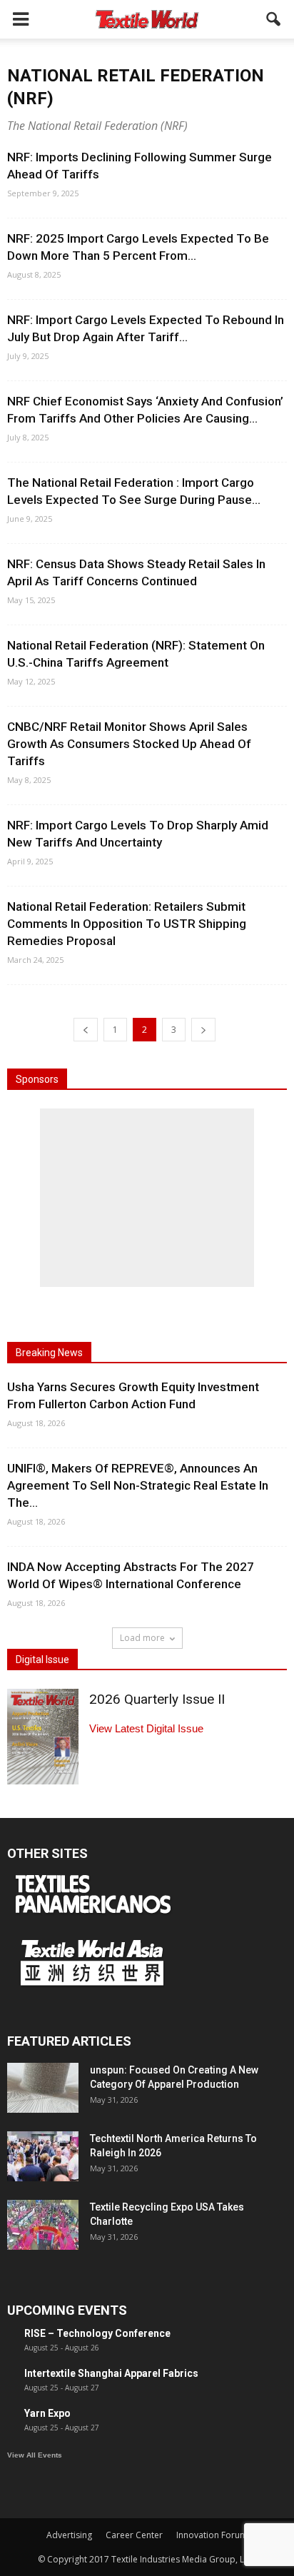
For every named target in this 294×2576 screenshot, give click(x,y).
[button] (274, 19)
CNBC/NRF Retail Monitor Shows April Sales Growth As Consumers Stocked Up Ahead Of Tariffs (129, 744)
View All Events (35, 2455)
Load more (142, 1638)
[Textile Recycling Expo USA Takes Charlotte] (43, 2225)
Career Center (134, 2535)
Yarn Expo (47, 2413)
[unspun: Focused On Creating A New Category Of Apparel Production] (43, 2088)
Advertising (69, 2535)
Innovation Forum (212, 2535)
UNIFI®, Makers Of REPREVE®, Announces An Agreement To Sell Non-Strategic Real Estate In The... (138, 1485)
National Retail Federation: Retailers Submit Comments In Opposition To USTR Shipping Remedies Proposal (127, 924)
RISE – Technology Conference (97, 2333)
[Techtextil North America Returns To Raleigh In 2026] (43, 2156)
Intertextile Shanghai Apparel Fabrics (111, 2373)
